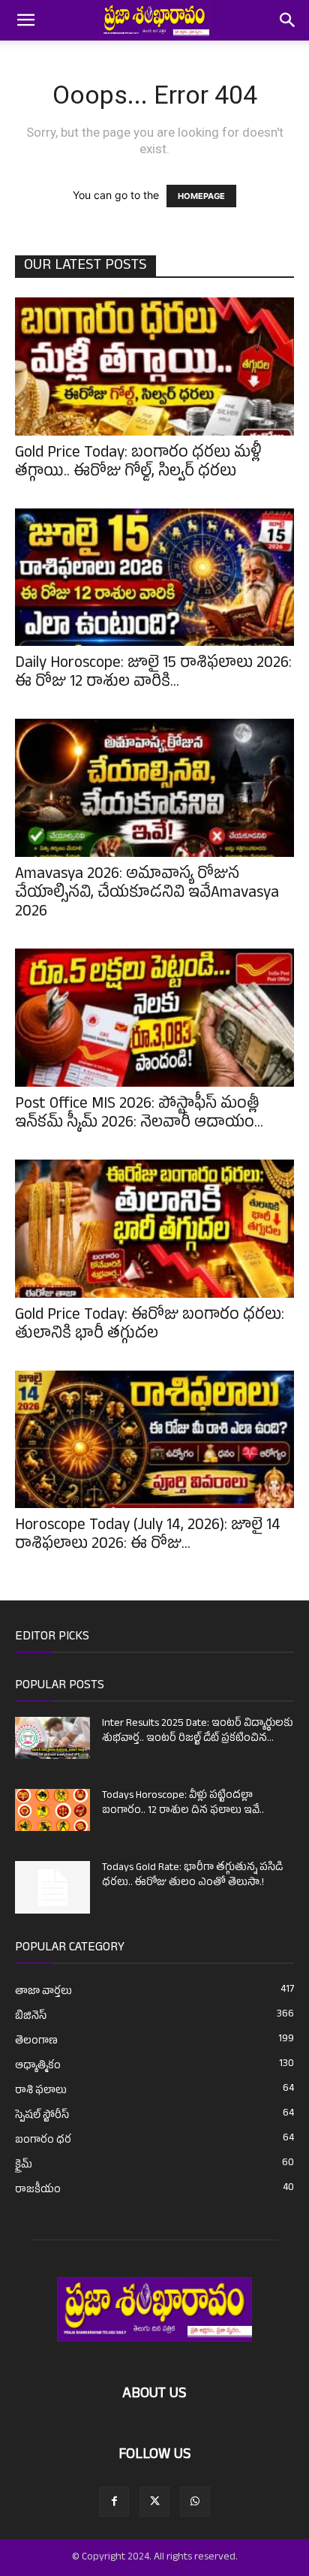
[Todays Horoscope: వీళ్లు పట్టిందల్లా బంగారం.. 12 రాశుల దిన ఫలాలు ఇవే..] (52, 1810)
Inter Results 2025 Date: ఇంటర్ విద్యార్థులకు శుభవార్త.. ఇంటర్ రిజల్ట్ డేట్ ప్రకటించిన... (198, 1731)
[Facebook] (114, 2502)
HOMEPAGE (201, 196)
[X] (154, 2502)
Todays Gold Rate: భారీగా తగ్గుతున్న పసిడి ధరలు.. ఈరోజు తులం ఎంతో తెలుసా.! (192, 1876)
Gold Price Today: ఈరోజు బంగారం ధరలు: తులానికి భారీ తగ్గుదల (150, 1326)
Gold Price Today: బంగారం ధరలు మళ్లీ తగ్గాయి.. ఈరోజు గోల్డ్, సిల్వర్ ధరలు (138, 464)
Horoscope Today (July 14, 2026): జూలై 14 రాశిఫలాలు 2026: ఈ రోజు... (148, 1536)
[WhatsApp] (195, 2502)
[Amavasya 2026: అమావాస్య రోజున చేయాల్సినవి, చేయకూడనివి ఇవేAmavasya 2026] (154, 788)
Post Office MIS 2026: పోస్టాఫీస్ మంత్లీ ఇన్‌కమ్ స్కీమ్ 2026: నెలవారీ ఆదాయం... (139, 1115)
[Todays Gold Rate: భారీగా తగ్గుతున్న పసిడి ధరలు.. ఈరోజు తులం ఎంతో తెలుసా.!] (52, 1887)
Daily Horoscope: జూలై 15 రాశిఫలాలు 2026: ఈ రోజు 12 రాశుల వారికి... (153, 674)
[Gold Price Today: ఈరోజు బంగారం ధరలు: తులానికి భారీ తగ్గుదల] (154, 1229)
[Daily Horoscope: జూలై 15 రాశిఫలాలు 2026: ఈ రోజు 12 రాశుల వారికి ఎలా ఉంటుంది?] (154, 578)
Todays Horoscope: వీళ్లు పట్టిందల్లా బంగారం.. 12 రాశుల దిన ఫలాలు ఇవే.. (183, 1804)
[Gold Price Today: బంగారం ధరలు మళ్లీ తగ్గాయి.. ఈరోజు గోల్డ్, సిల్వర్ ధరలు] (154, 366)
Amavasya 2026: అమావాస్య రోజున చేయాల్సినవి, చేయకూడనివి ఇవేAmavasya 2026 (147, 894)
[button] (25, 20)
